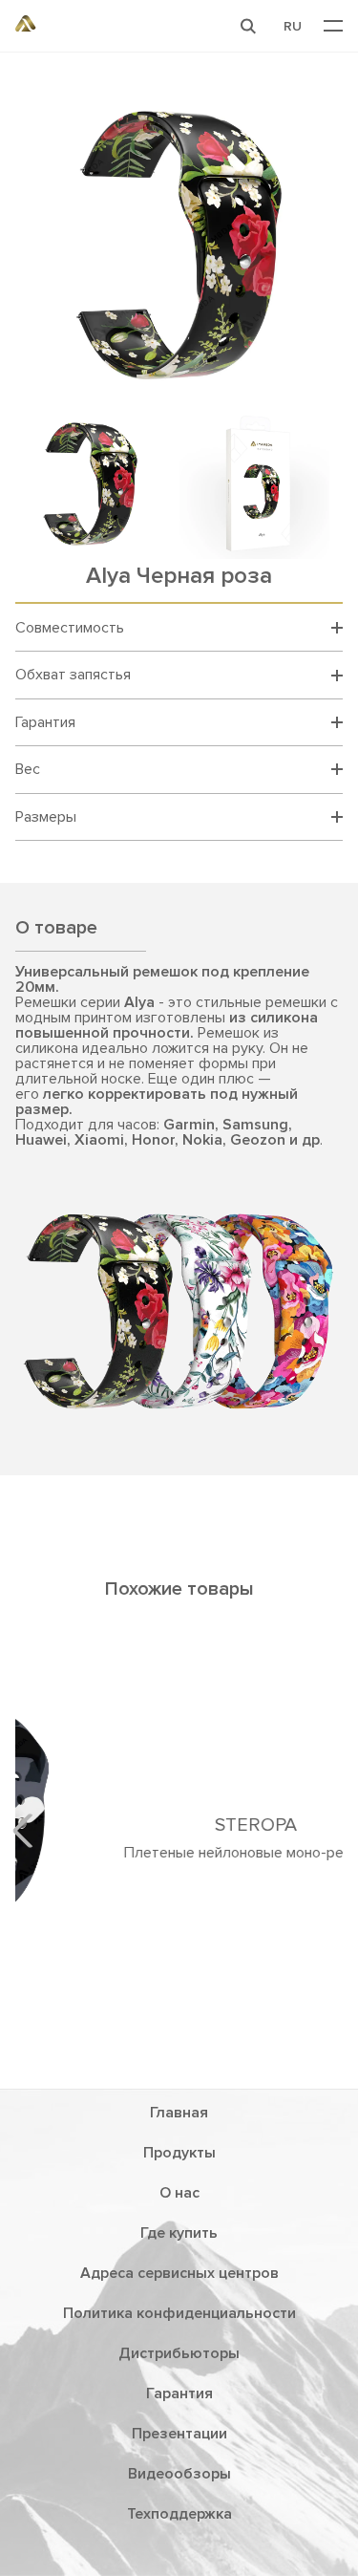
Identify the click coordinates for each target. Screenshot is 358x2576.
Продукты (179, 2153)
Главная (179, 2113)
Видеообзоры (179, 2474)
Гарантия (179, 2394)
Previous (30, 1831)
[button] (248, 26)
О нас (179, 2193)
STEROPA (179, 1825)
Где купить (179, 2233)
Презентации (179, 2434)
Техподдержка (179, 2514)
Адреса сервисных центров (179, 2273)
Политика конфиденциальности (179, 2313)
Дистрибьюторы (179, 2353)
